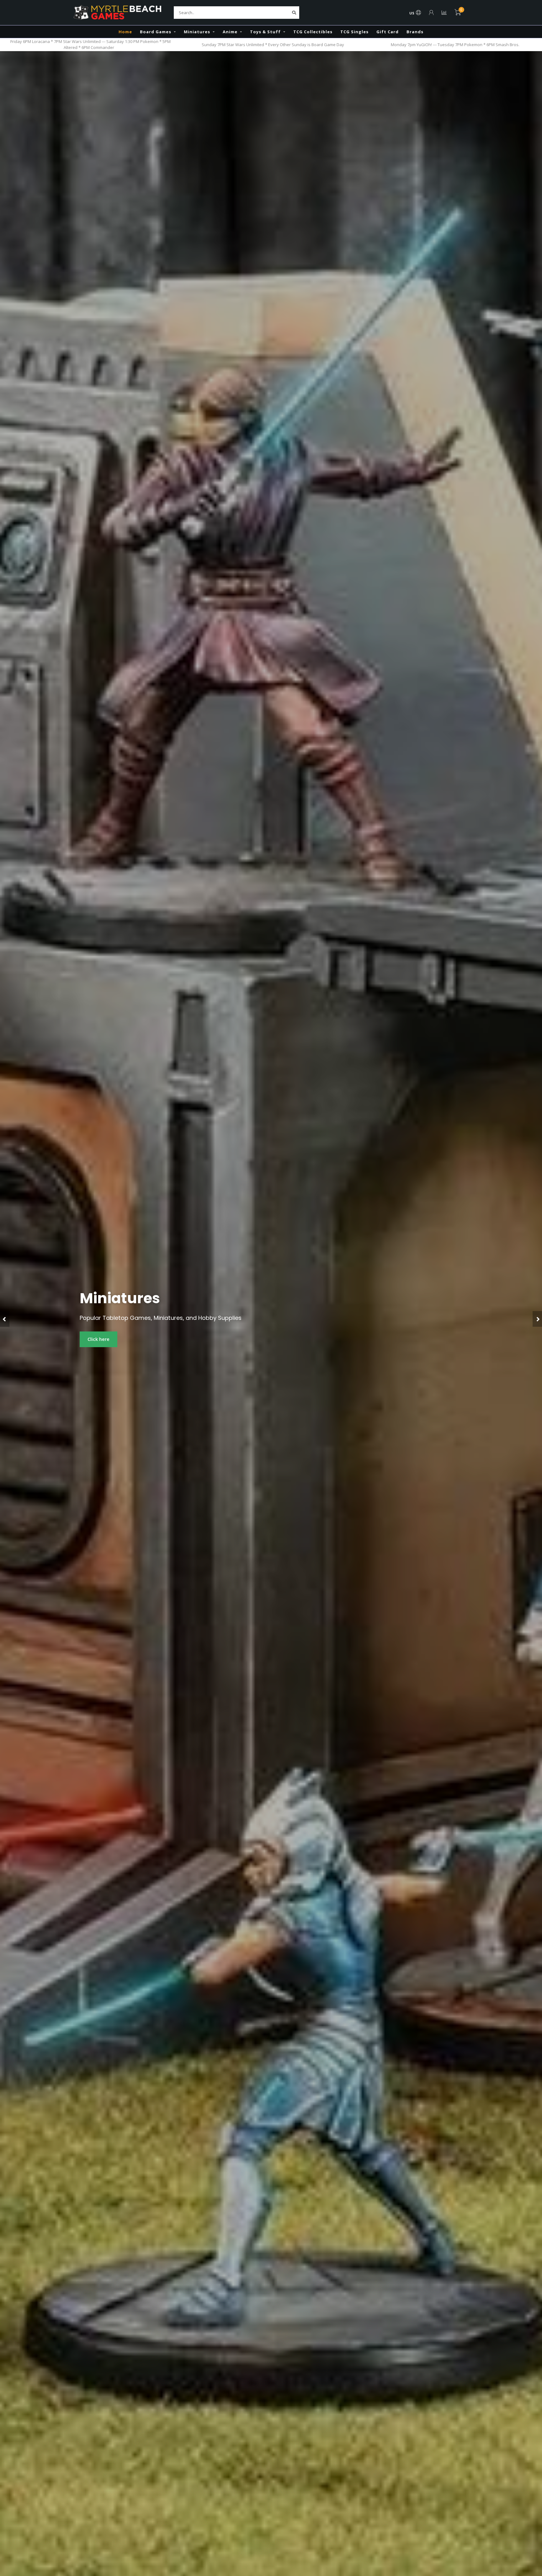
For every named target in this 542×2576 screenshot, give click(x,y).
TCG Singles (354, 32)
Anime (230, 32)
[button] (5, 1319)
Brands (415, 32)
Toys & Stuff (265, 32)
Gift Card (388, 32)
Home (125, 32)
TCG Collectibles (313, 32)
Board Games (156, 32)
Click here (98, 1339)
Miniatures (197, 32)
